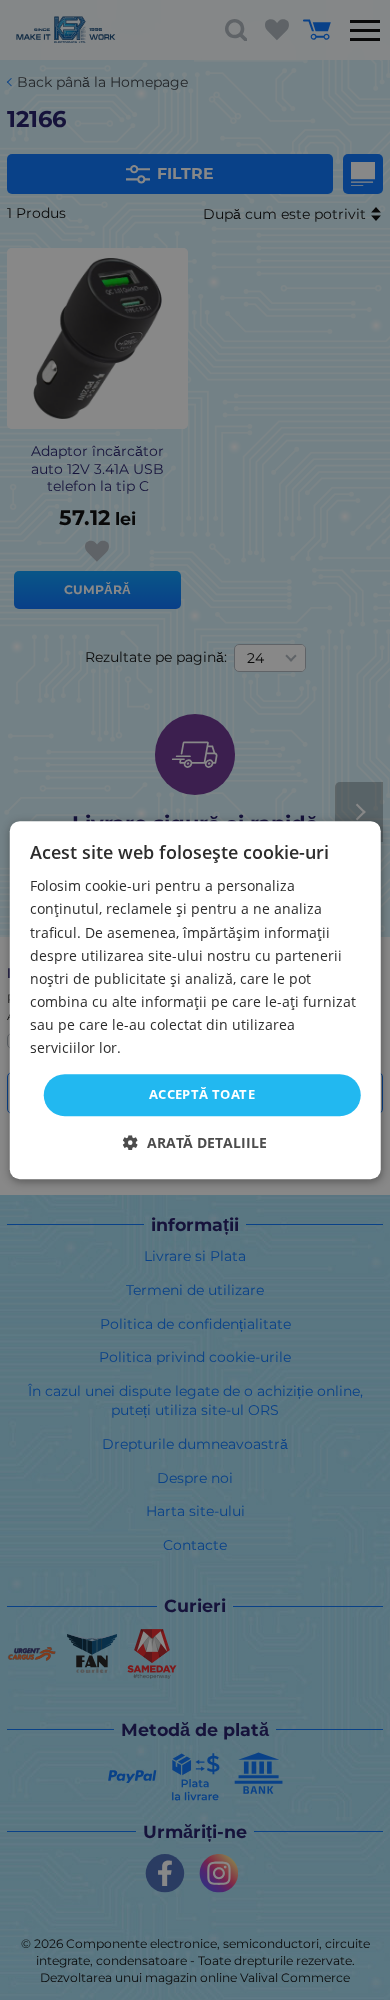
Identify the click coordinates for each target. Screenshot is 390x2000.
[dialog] (195, 1000)
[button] (195, 1142)
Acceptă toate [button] (202, 1094)
